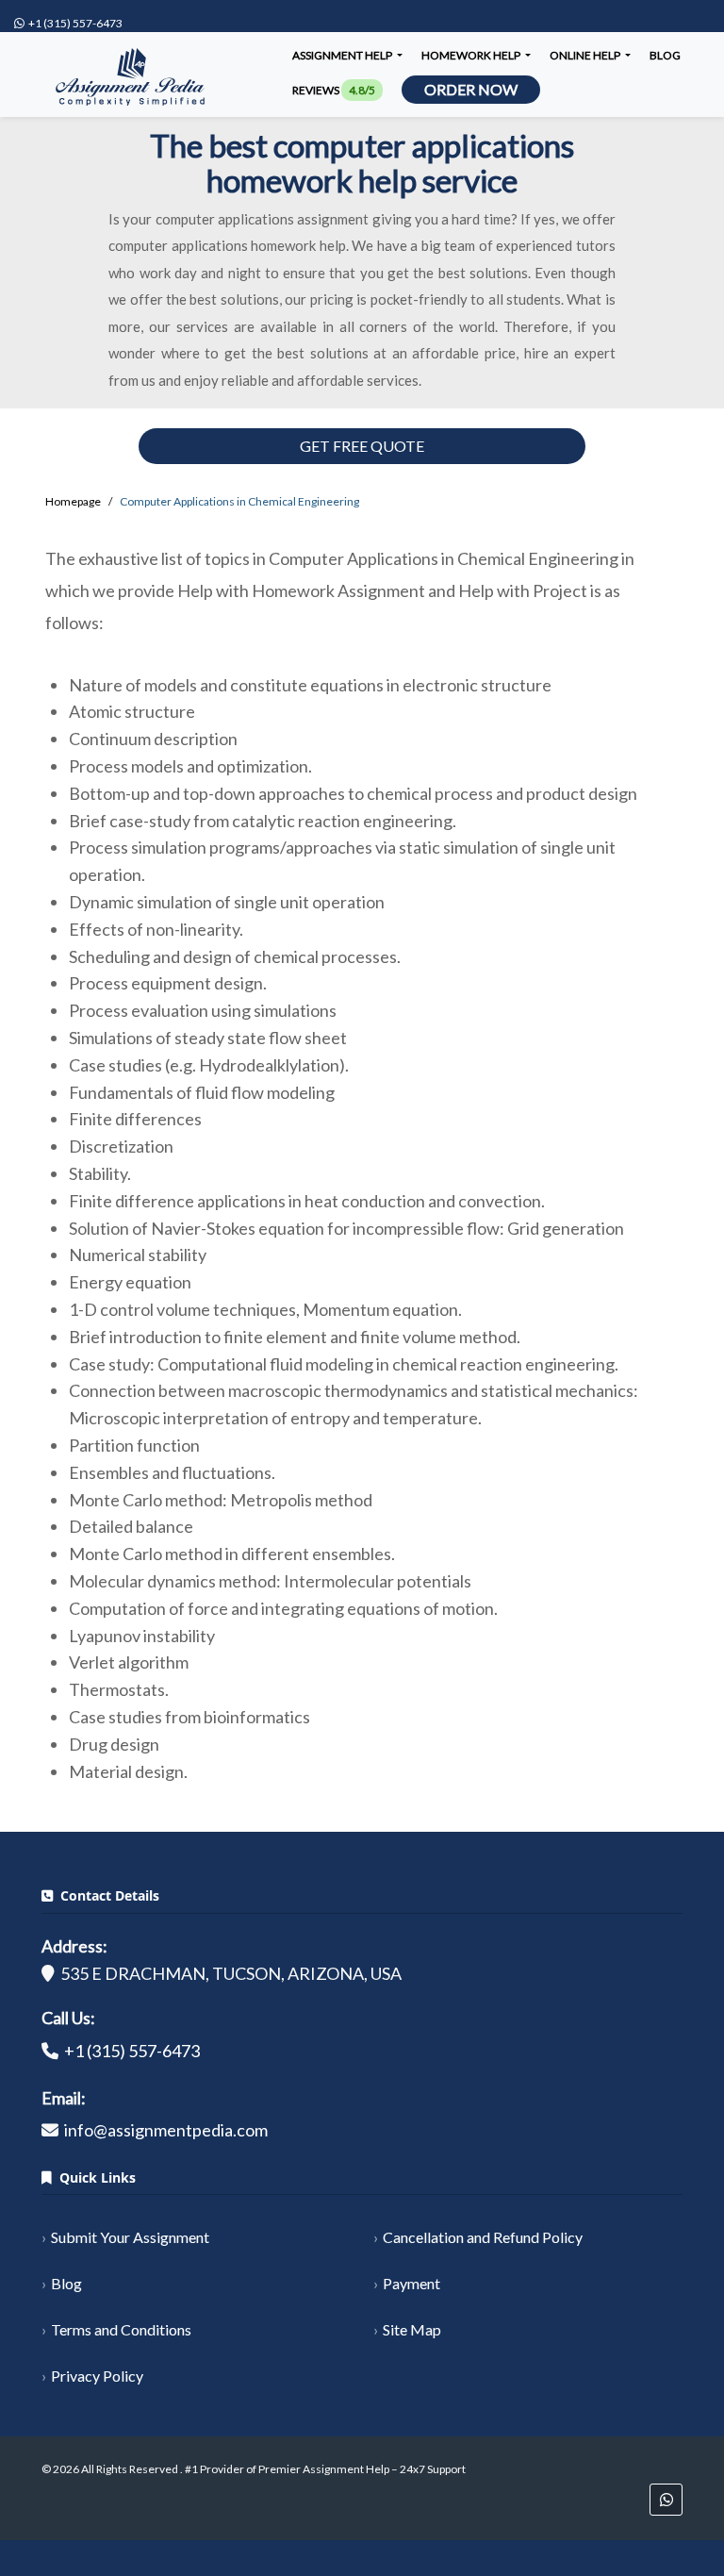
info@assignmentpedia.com (166, 2130)
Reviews (334, 90)
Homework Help (472, 55)
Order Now (471, 89)
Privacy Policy (97, 2376)
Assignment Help (343, 55)
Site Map (412, 2329)
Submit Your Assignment (130, 2237)
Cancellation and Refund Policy (483, 2237)
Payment (411, 2283)
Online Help (586, 55)
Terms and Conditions (121, 2329)
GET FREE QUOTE (362, 446)
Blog (665, 55)
